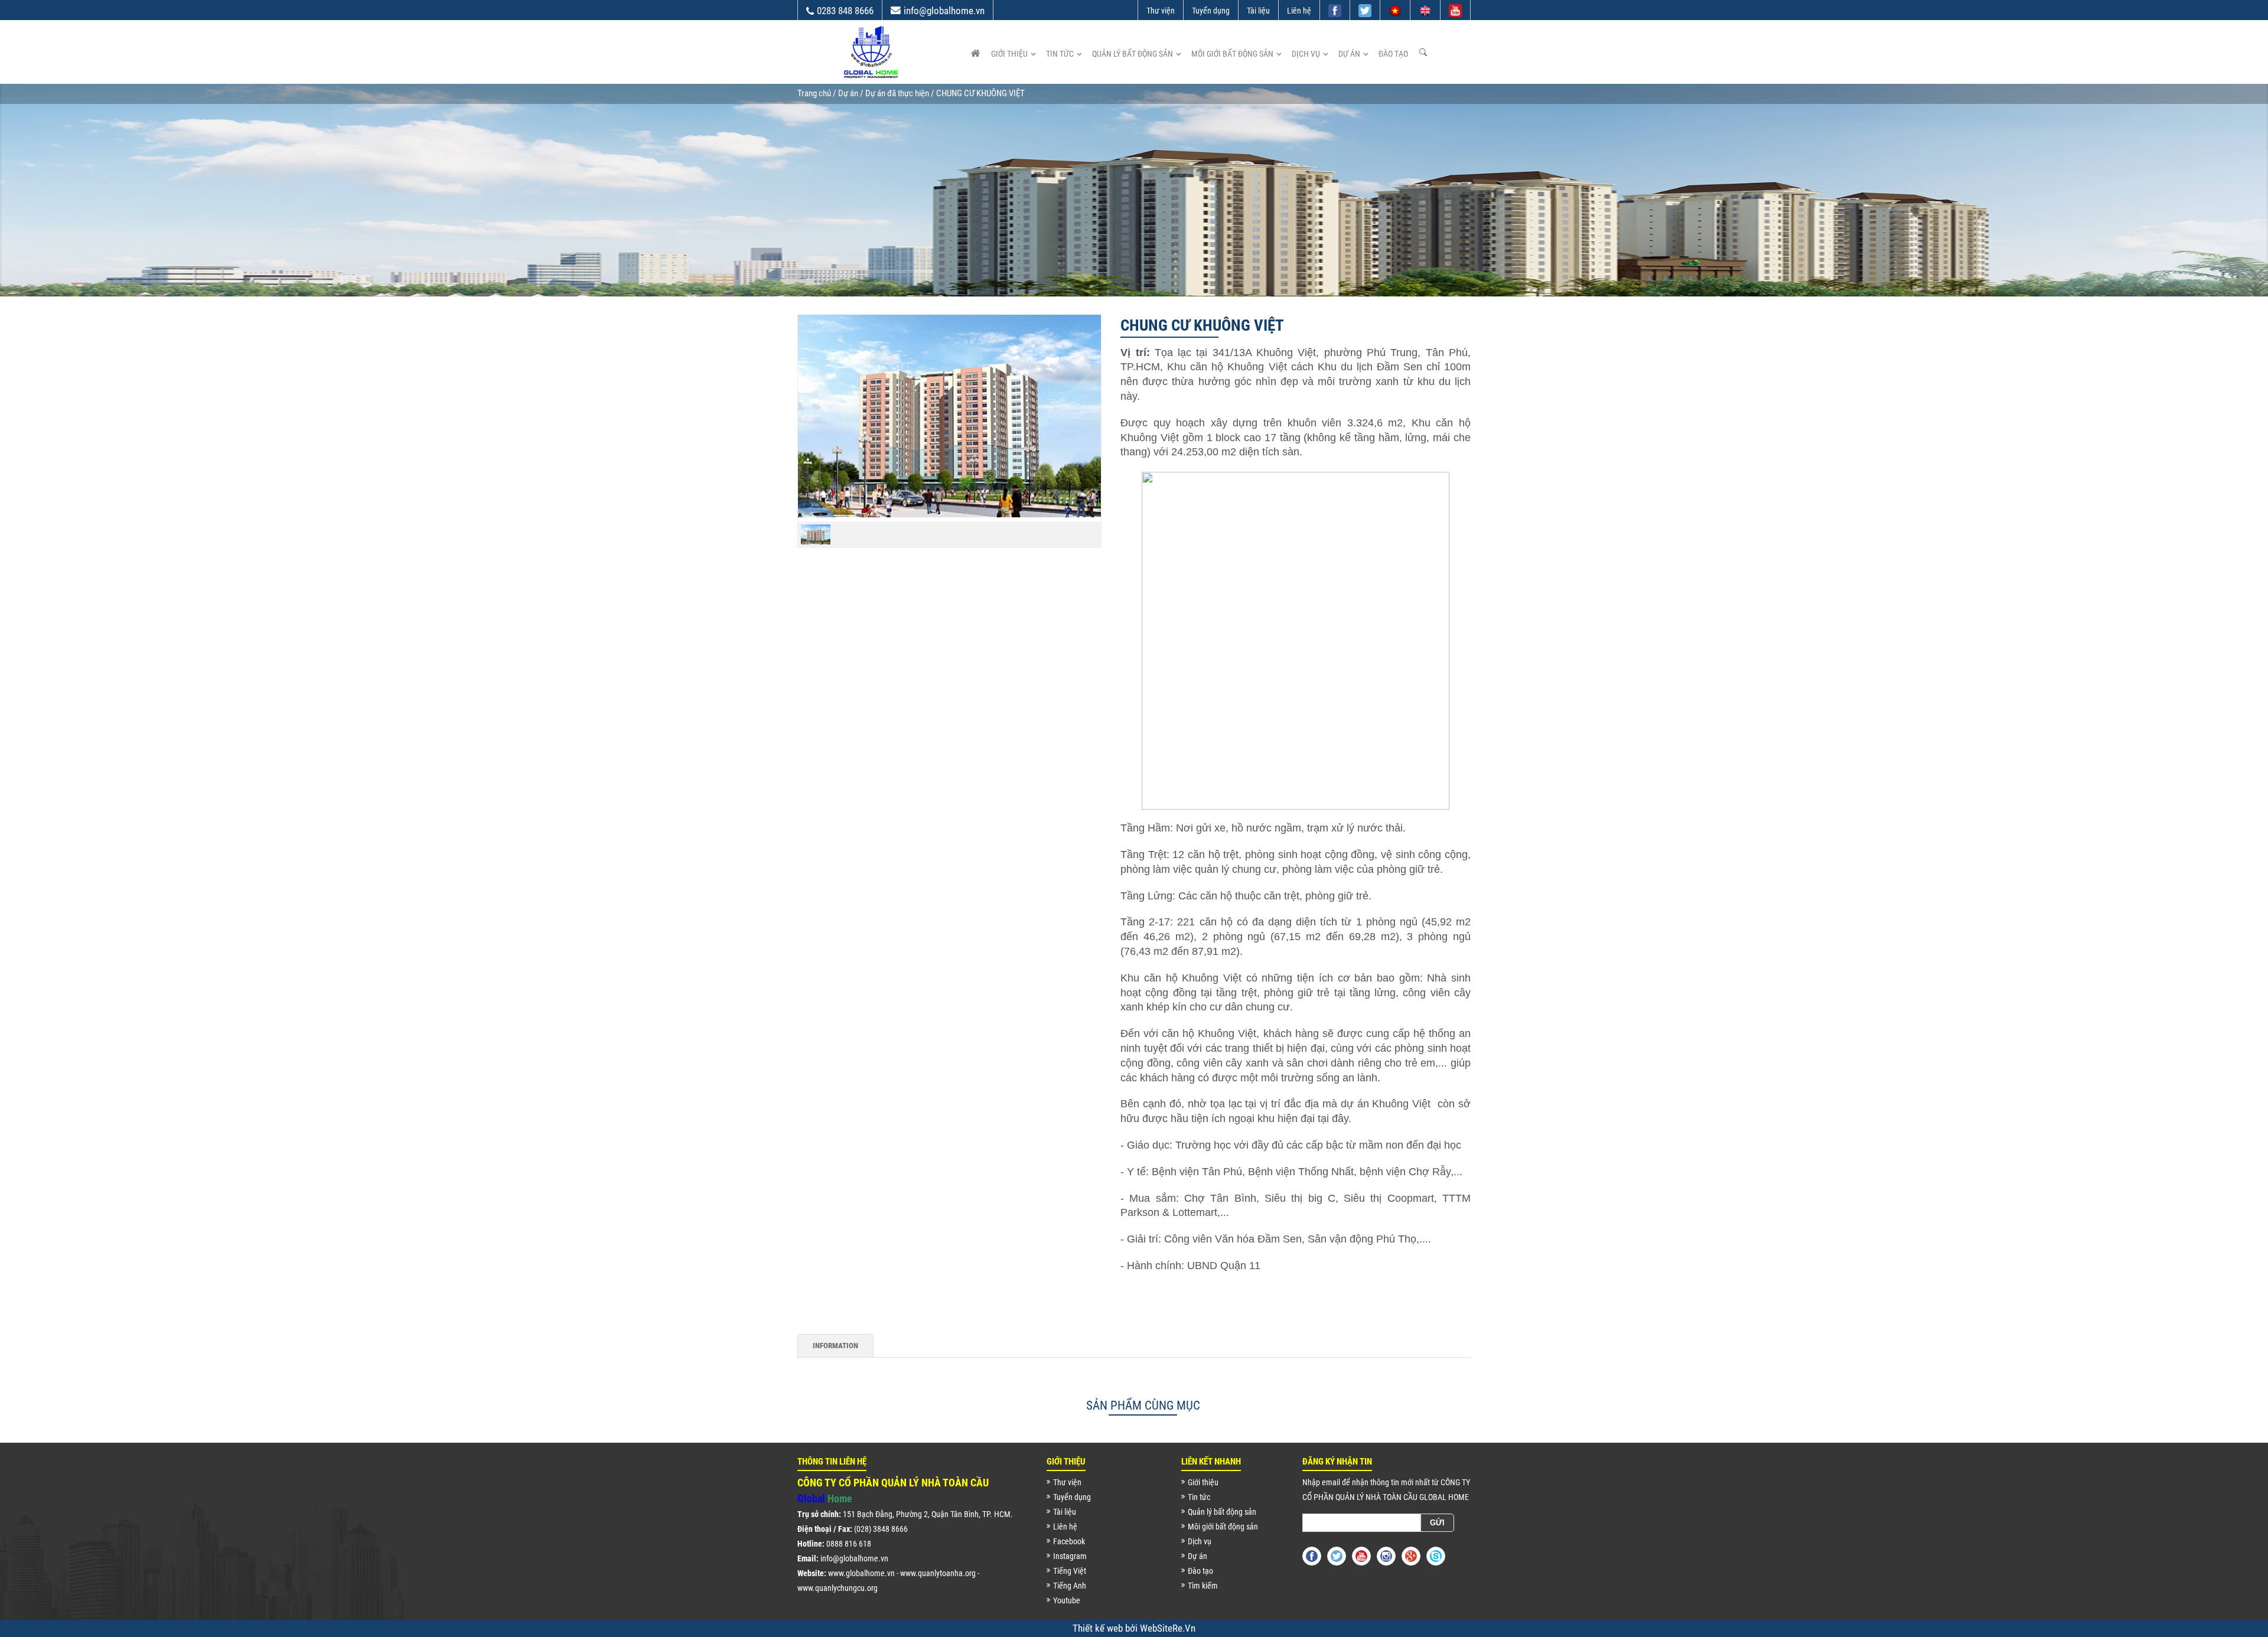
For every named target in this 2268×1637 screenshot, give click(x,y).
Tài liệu (1258, 11)
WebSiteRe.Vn (1168, 1628)
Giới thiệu (1009, 54)
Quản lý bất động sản (1133, 54)
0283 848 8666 (845, 11)
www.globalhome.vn (861, 1573)
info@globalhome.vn (944, 11)
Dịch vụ (1306, 54)
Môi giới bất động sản (1232, 54)
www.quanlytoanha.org (938, 1573)
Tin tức (1060, 54)
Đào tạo (1393, 54)
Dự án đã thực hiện (897, 93)
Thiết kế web (1099, 1628)
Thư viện (1161, 11)
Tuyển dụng (1211, 11)
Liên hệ (1299, 11)
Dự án (1349, 54)
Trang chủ (814, 93)
